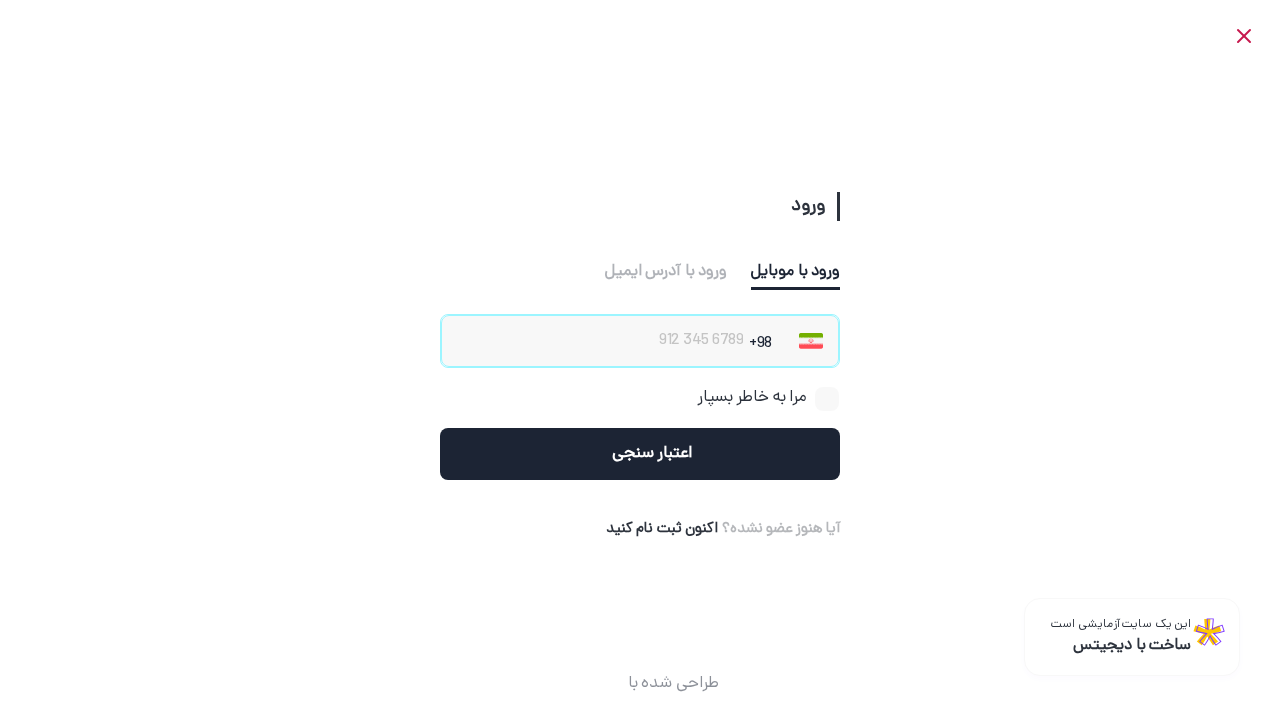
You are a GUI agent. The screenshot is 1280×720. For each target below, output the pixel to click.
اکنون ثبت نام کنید (662, 529)
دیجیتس (591, 684)
